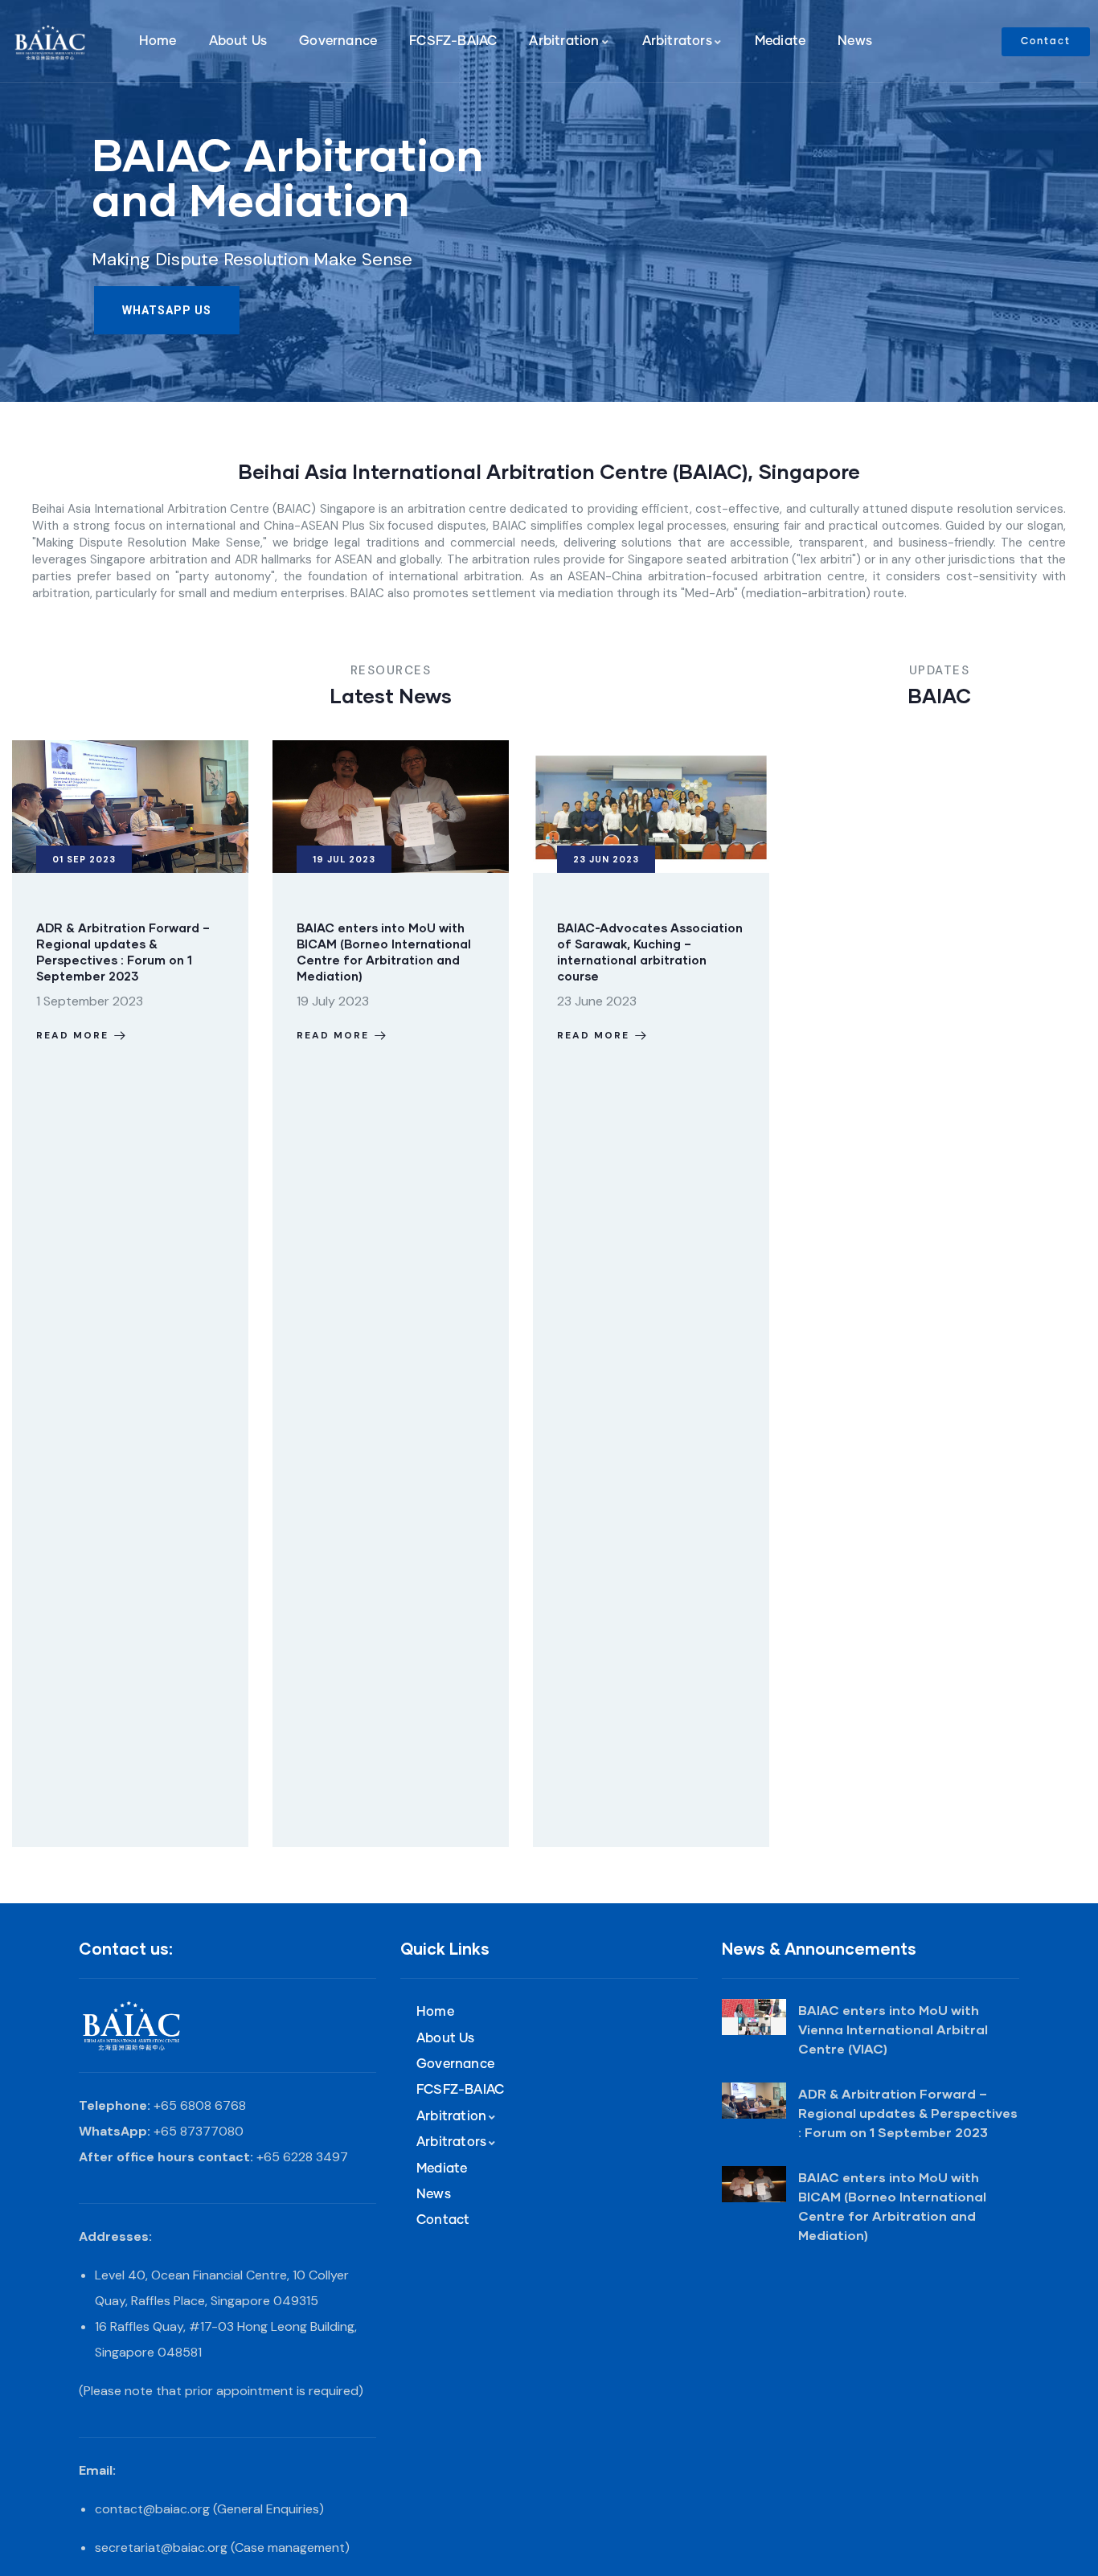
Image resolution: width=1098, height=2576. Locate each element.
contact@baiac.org (152, 2509)
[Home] (55, 42)
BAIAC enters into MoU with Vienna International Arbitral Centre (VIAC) (893, 2029)
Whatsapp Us (167, 310)
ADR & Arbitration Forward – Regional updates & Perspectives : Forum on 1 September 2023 (908, 2113)
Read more (73, 1035)
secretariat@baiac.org (161, 2547)
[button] (759, 1304)
